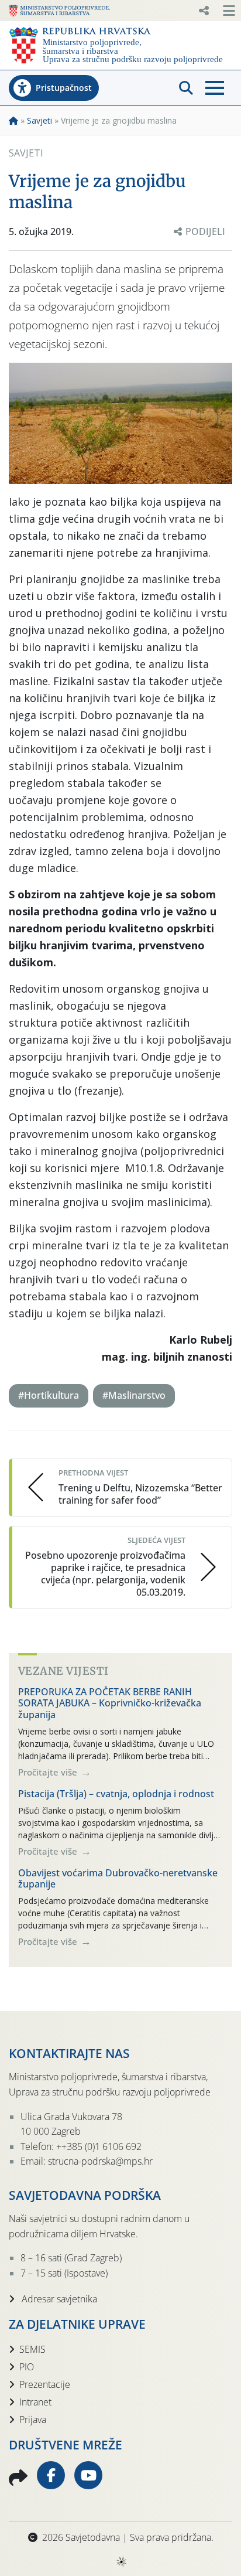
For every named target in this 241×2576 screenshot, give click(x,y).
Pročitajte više (49, 1772)
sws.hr (121, 2561)
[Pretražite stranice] (186, 88)
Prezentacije (45, 2384)
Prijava (33, 2420)
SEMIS (32, 2349)
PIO (27, 2367)
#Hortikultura (49, 1395)
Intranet (35, 2402)
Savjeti (39, 120)
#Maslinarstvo (134, 1395)
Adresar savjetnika (58, 2299)
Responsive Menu (204, 11)
